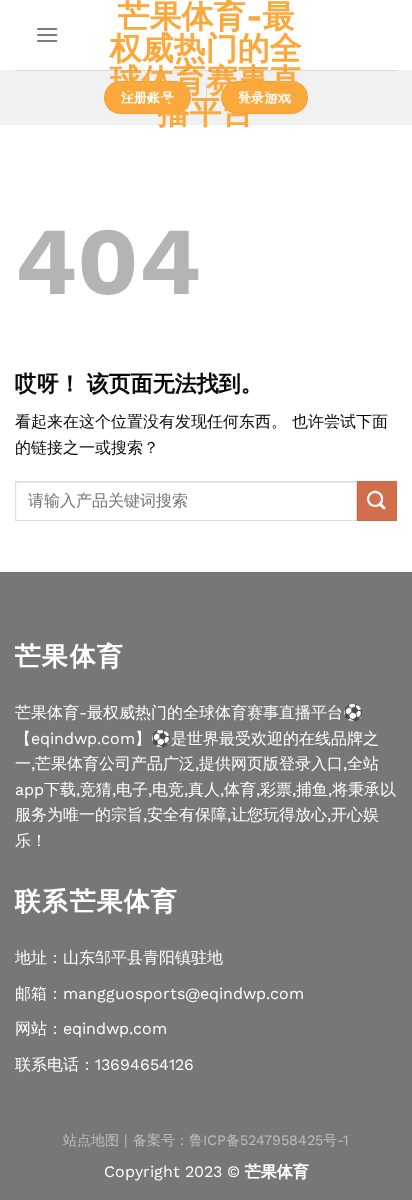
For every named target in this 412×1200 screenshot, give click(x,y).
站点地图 (91, 1140)
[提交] (377, 500)
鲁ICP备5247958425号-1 (269, 1140)
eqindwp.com (115, 1028)
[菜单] (47, 34)
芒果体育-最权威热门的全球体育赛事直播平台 (206, 64)
